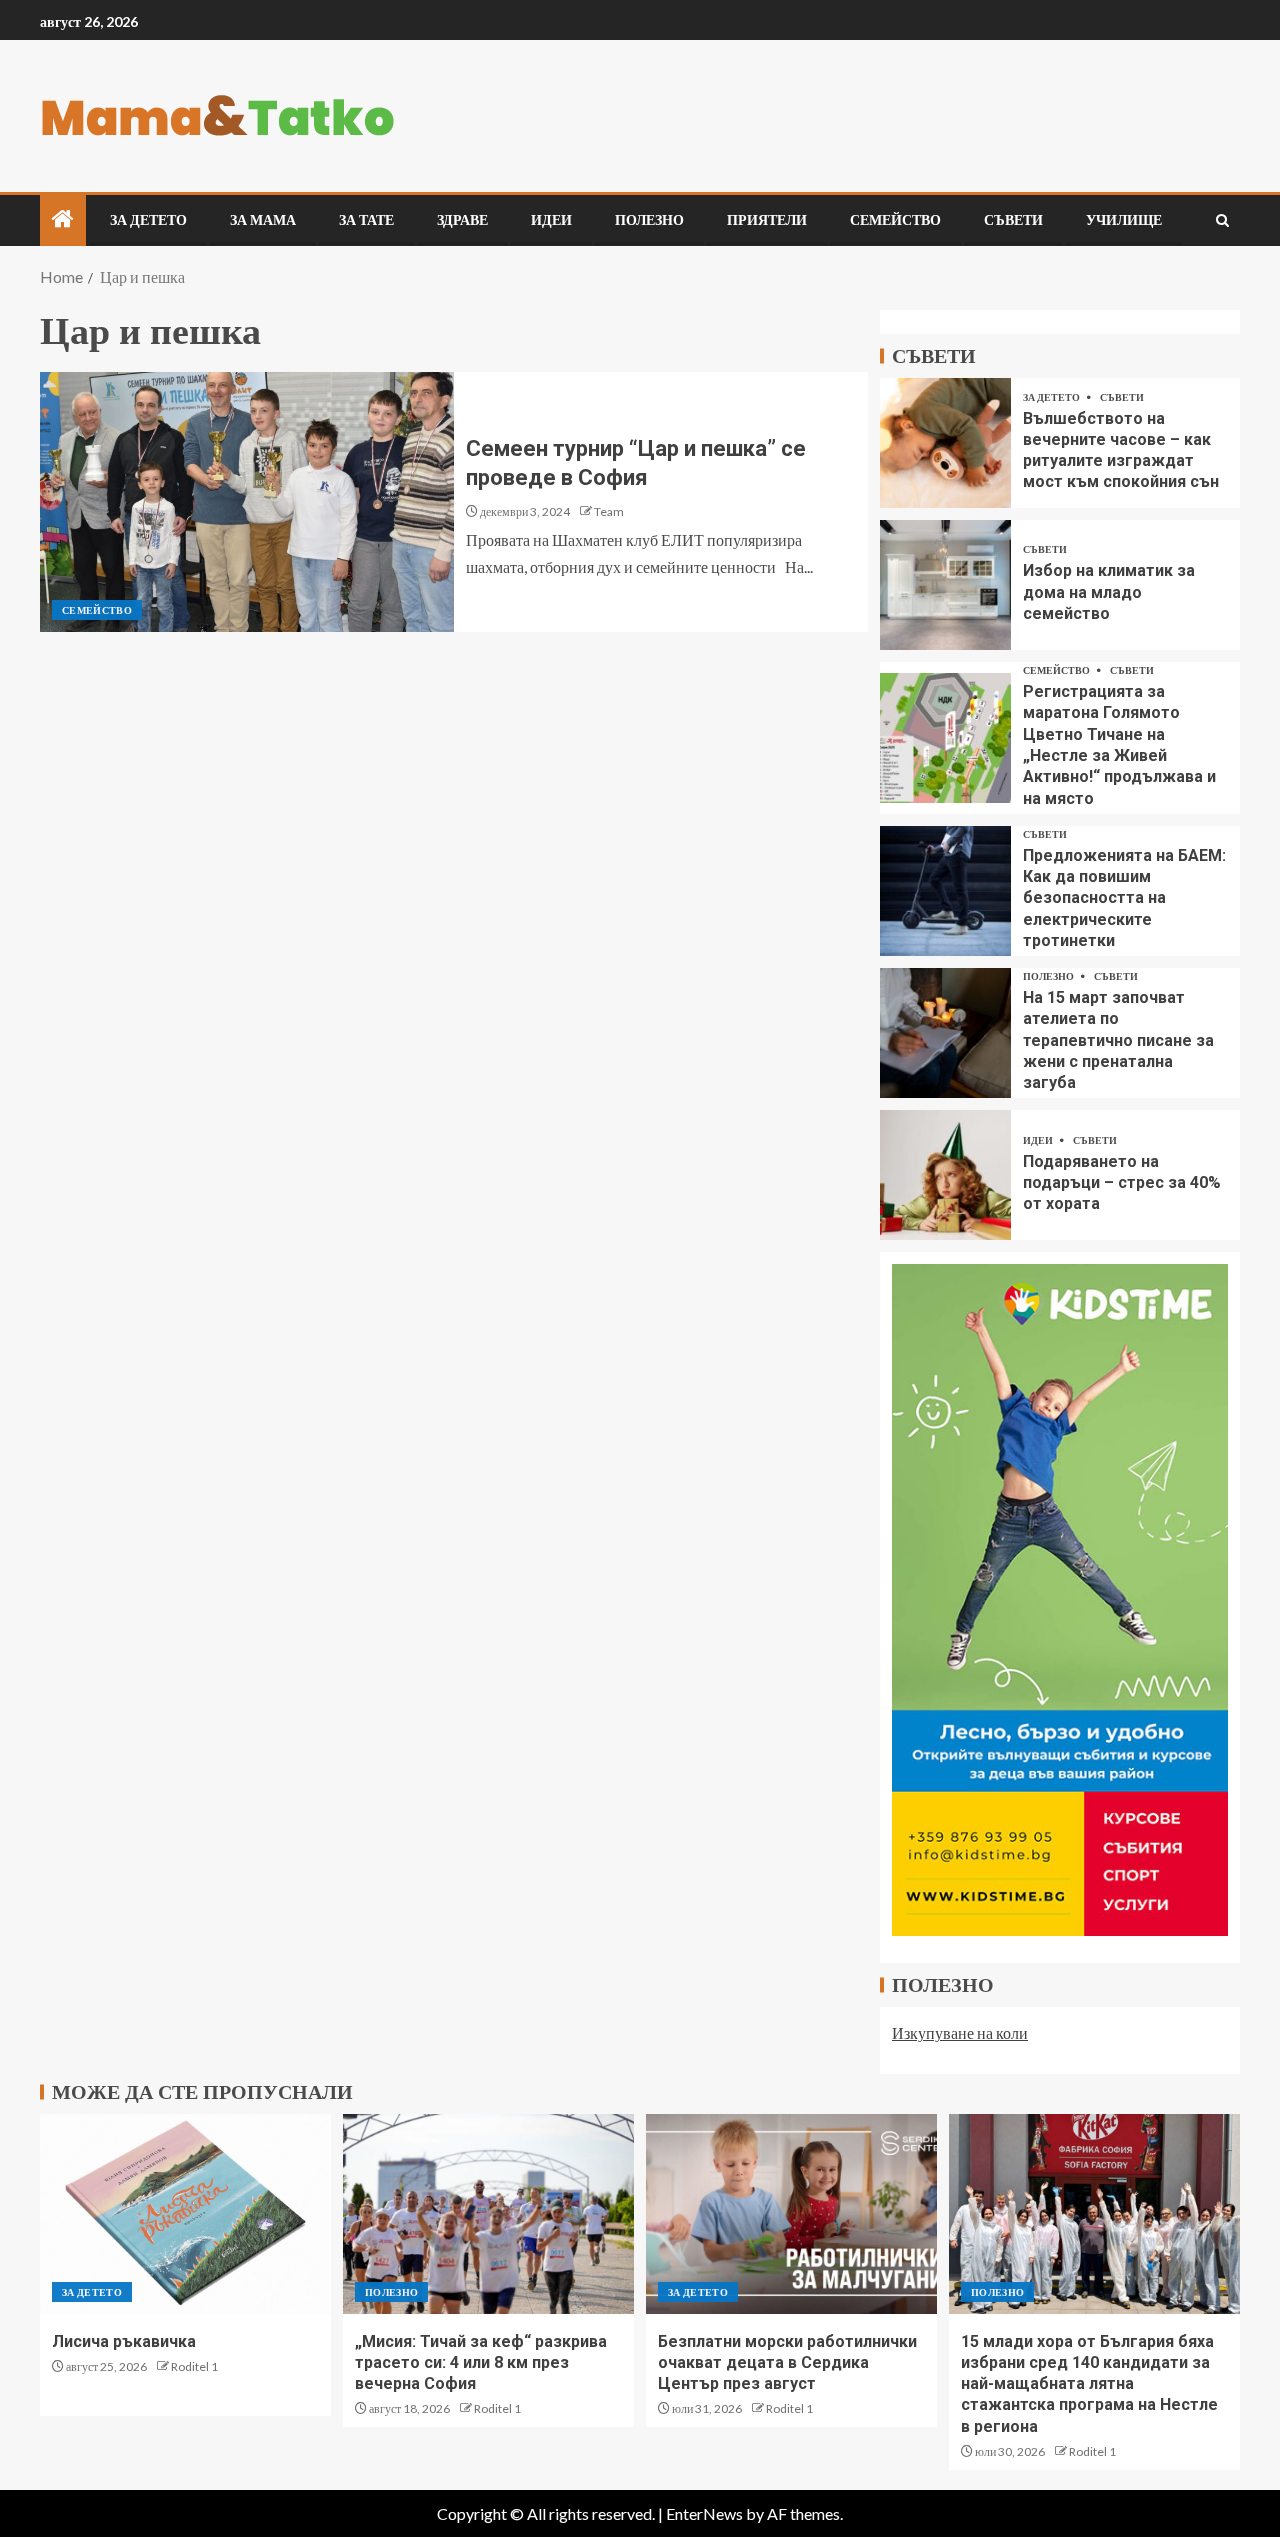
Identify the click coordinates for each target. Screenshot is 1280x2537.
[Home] (63, 219)
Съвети (1013, 220)
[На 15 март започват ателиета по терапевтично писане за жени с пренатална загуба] (945, 1033)
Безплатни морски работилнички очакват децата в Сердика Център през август (787, 2363)
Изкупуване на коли (960, 2032)
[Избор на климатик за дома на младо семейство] (945, 585)
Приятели (767, 220)
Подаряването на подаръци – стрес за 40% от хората (1122, 1183)
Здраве (462, 220)
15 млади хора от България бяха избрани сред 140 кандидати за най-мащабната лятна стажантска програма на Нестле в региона (1089, 2384)
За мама (263, 220)
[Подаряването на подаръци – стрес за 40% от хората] (945, 1175)
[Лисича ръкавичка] (185, 2214)
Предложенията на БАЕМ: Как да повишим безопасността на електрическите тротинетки (1124, 898)
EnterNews (704, 2513)
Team (609, 511)
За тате (366, 220)
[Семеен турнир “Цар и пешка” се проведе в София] (247, 502)
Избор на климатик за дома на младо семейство (1109, 592)
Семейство (895, 220)
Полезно (649, 220)
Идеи (551, 220)
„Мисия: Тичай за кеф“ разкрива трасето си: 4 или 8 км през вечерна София (481, 2363)
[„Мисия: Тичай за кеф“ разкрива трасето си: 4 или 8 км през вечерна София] (488, 2214)
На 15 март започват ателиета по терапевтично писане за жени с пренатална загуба (1118, 1040)
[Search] (1222, 220)
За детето (148, 220)
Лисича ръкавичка (124, 2341)
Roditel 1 (194, 2366)
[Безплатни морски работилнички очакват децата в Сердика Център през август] (791, 2214)
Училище (1124, 220)
